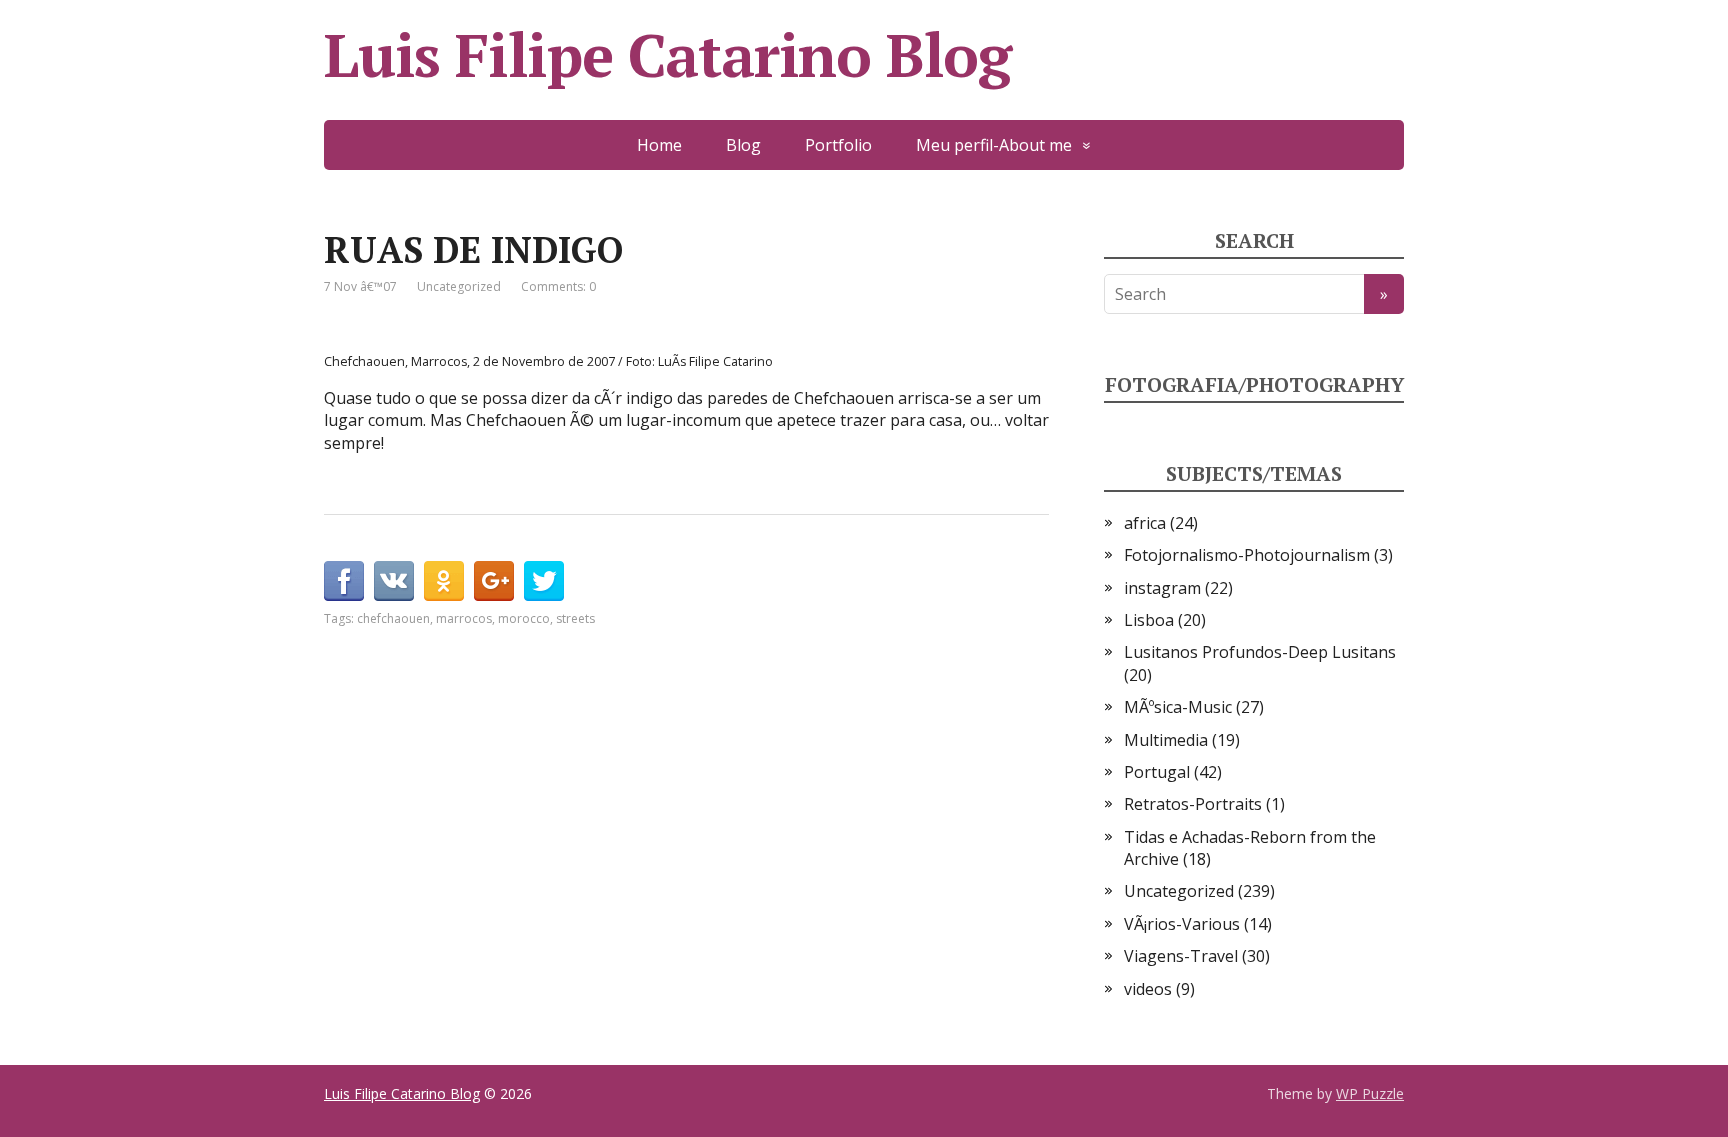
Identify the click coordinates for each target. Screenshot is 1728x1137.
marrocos (464, 618)
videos (1148, 989)
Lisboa (1149, 620)
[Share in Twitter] (544, 581)
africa (1145, 523)
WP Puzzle (1370, 1093)
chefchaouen (393, 618)
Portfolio (838, 145)
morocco (524, 618)
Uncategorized (459, 286)
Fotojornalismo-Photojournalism (1247, 555)
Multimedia (1166, 740)
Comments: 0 (558, 286)
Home (659, 145)
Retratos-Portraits (1193, 804)
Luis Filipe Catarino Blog (667, 55)
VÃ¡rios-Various (1182, 924)
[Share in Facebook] (344, 581)
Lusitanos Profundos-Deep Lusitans (1260, 652)
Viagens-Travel (1181, 956)
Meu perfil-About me (994, 145)
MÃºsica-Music (1178, 707)
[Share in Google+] (494, 581)
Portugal (1157, 772)
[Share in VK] (394, 581)
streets (575, 618)
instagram (1162, 588)
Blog (743, 145)
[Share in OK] (444, 581)
